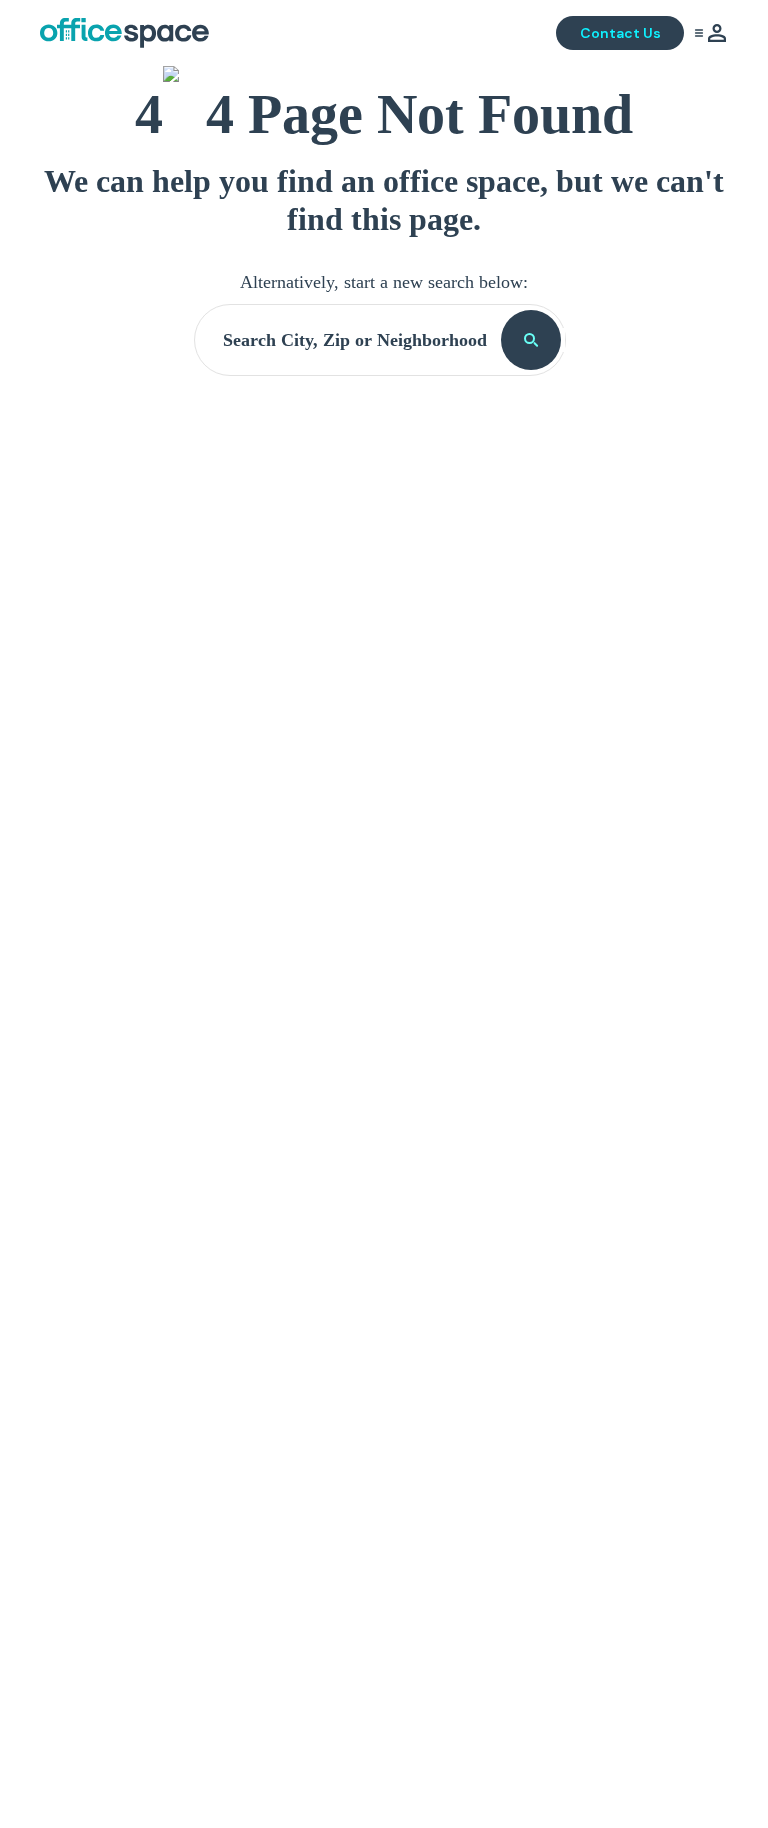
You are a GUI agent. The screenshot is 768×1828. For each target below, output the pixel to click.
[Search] (531, 340)
